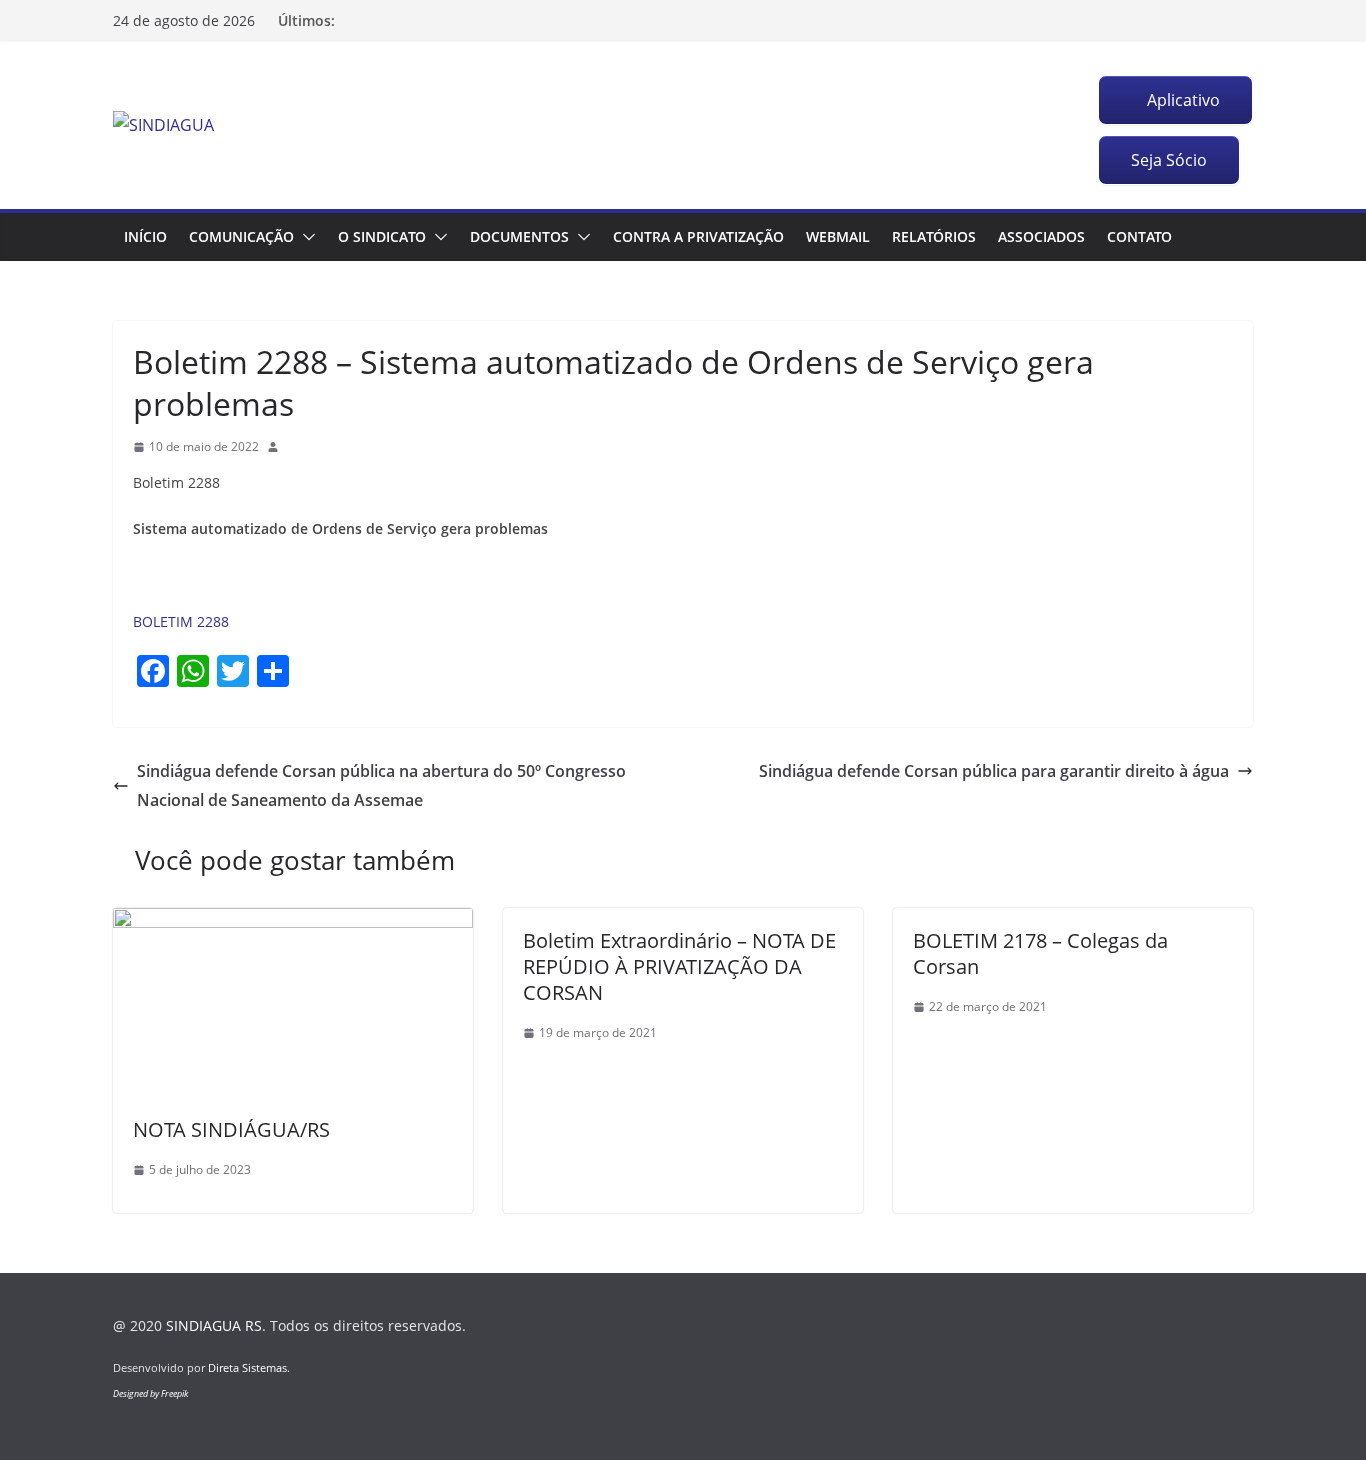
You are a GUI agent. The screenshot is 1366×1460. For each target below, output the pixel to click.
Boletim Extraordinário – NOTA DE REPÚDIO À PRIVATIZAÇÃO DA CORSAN (679, 966)
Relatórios (934, 236)
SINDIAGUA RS (214, 1325)
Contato (1139, 236)
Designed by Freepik (150, 1393)
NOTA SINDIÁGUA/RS (231, 1129)
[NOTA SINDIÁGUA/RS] (293, 922)
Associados (1041, 236)
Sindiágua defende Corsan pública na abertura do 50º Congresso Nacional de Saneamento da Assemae (381, 785)
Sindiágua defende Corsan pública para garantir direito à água (994, 771)
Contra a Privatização (698, 236)
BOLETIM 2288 (181, 621)
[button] (305, 237)
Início (145, 236)
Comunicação (241, 236)
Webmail (838, 236)
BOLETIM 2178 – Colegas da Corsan (1040, 953)
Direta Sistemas (247, 1367)
